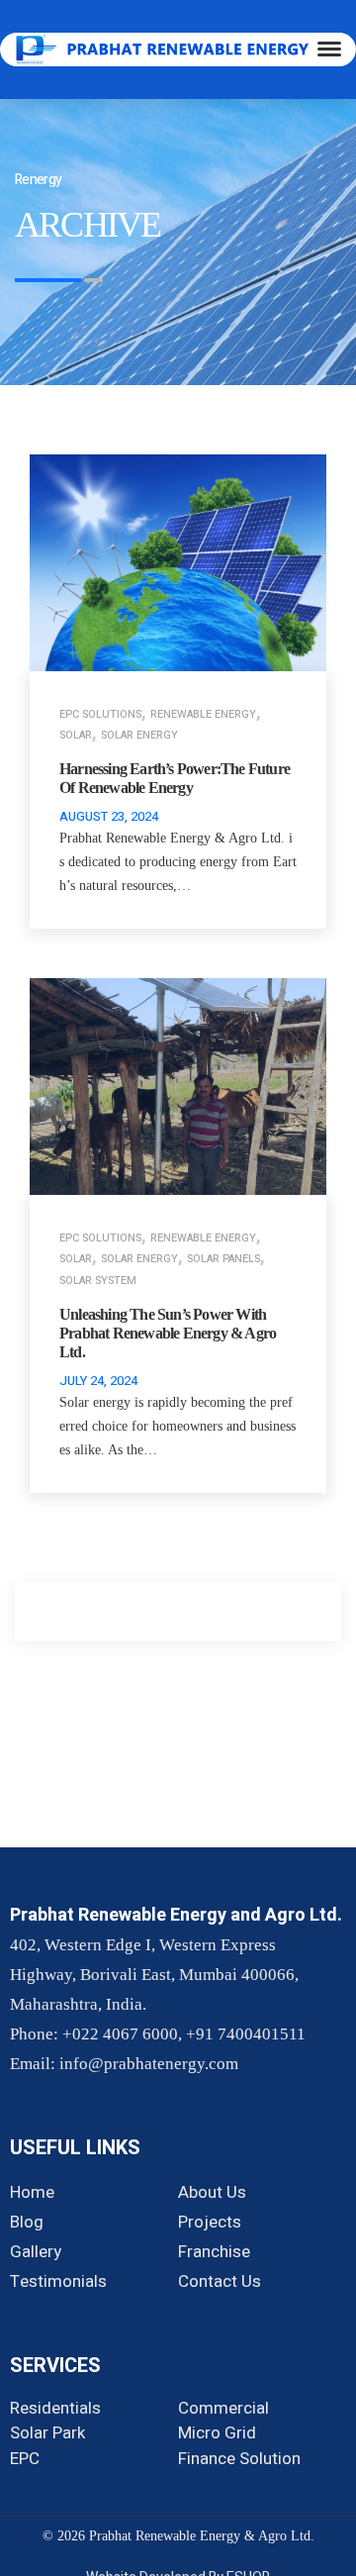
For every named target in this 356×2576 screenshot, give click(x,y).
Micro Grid (217, 2433)
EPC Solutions (100, 714)
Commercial (223, 2408)
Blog (27, 2222)
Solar (76, 735)
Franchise (214, 2252)
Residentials (55, 2408)
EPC (25, 2459)
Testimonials (58, 2281)
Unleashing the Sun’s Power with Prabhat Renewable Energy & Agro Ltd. (168, 1333)
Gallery (36, 2252)
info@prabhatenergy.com (149, 2064)
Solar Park (47, 2433)
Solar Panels (223, 1259)
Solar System (98, 1281)
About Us (212, 2192)
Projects (210, 2222)
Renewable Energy (203, 714)
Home (32, 2192)
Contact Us (220, 2281)
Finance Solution (239, 2459)
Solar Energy (139, 735)
